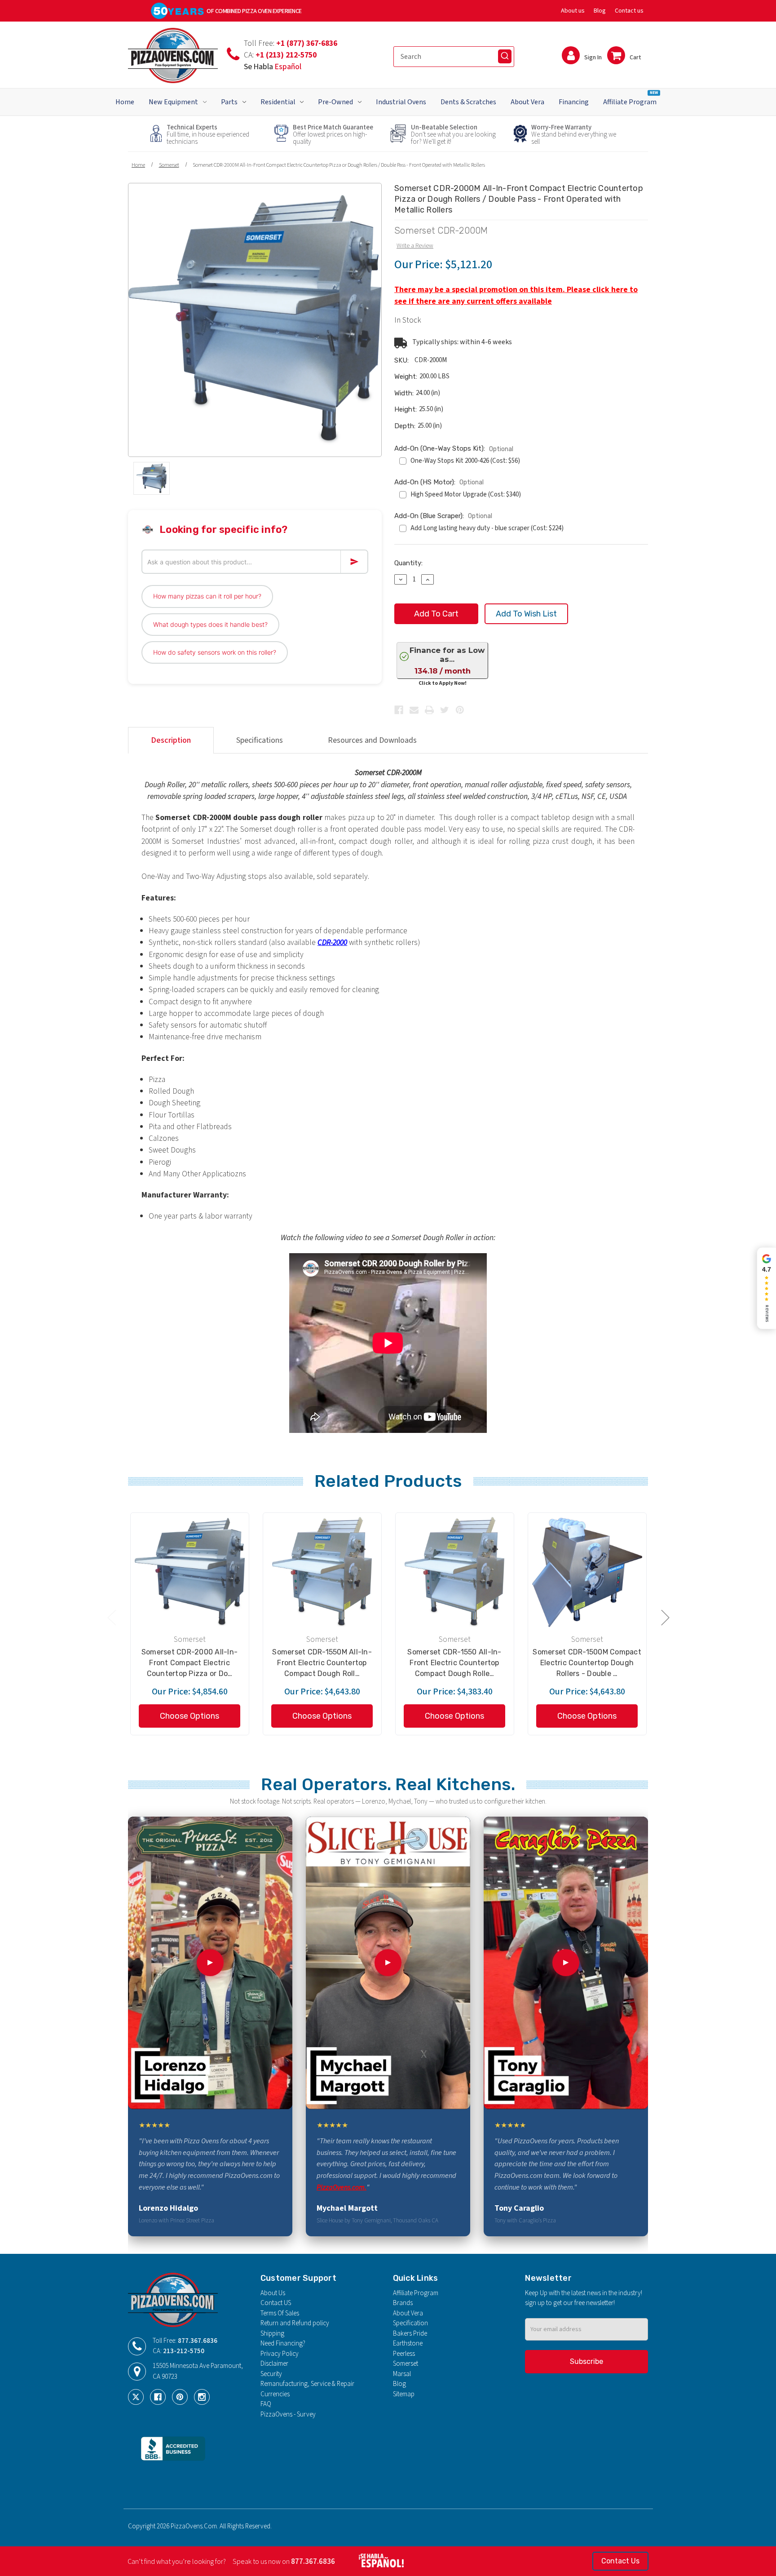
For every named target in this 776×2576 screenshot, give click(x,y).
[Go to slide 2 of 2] (111, 1617)
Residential (278, 102)
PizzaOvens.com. (342, 2187)
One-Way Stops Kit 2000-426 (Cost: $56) (465, 461)
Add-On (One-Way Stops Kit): (454, 449)
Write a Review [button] (415, 246)
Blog (600, 11)
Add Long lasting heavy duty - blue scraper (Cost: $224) (487, 528)
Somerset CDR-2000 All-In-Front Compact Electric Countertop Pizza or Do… (190, 1663)
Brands (403, 2303)
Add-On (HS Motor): (439, 482)
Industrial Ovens (401, 102)
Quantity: (408, 563)
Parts (229, 102)
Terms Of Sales (280, 2313)
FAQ (266, 2404)
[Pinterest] (460, 710)
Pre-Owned (335, 102)
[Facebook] (399, 710)
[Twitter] (445, 710)
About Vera (527, 102)
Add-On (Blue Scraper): (443, 516)
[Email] (414, 710)
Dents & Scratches (468, 102)
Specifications (260, 740)
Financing (574, 102)
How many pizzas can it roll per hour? (207, 596)
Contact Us (620, 2561)
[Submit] (505, 56)
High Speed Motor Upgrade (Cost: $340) (466, 494)
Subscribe (586, 2361)
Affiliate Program (630, 98)
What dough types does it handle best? (210, 624)
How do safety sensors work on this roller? (215, 652)
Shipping (272, 2334)
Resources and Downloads (372, 740)
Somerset (406, 2364)
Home (125, 102)
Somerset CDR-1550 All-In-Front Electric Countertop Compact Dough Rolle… (454, 1663)
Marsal (402, 2374)
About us (573, 11)
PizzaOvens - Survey (288, 2414)
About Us (273, 2293)
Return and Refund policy (295, 2323)
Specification (410, 2323)
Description (171, 740)
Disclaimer (274, 2364)
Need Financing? (283, 2343)
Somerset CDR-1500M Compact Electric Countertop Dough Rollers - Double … (587, 1663)
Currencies (275, 2394)
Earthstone (408, 2343)
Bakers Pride (410, 2334)
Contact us (629, 11)
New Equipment (173, 102)
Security (271, 2374)
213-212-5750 (184, 2351)
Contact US (276, 2303)
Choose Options (190, 1716)
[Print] (429, 710)
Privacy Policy (280, 2354)
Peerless (404, 2354)
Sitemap (404, 2394)
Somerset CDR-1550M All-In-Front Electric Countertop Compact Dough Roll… (322, 1663)
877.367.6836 (198, 2341)
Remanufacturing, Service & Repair (307, 2384)
